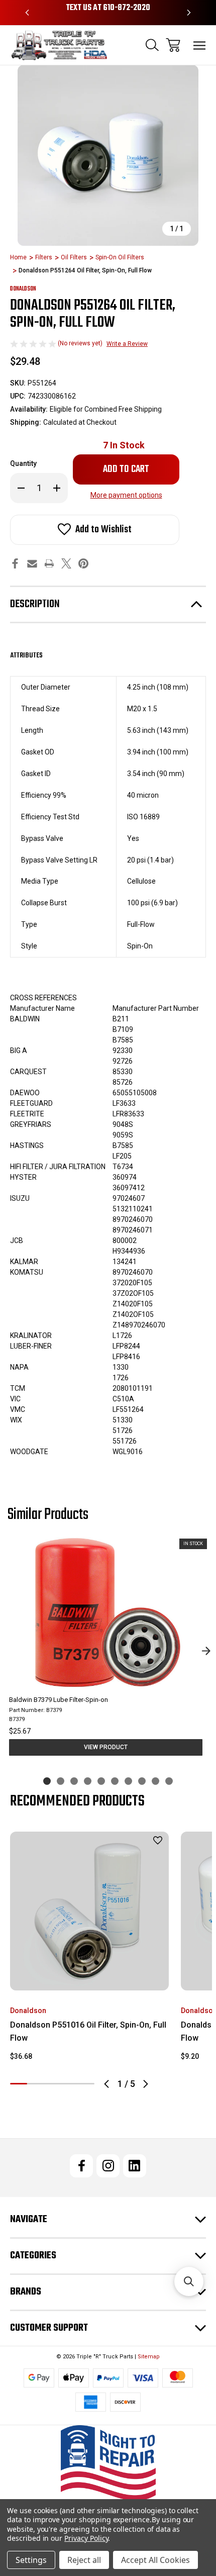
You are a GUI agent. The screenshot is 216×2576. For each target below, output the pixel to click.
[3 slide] (74, 1781)
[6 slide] (115, 1781)
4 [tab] (69, 2084)
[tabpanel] (89, 1950)
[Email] (32, 563)
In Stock (124, 445)
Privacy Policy (86, 2538)
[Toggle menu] (200, 45)
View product (106, 1747)
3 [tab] (52, 2084)
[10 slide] (169, 1781)
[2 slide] (61, 1781)
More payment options (126, 495)
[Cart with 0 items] (173, 45)
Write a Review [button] (127, 344)
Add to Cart (90, 1977)
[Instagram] (108, 2166)
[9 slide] (155, 1781)
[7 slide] (128, 1781)
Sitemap (149, 2357)
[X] (66, 563)
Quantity (23, 463)
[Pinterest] (83, 563)
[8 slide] (142, 1781)
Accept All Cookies (155, 2560)
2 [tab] (36, 2084)
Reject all (84, 2560)
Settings (31, 2560)
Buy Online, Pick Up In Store (108, 8)
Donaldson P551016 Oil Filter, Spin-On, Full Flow (88, 2031)
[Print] (49, 563)
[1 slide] (47, 1781)
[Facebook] (15, 563)
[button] (108, 2463)
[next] (206, 1651)
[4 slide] (88, 1781)
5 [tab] (86, 2084)
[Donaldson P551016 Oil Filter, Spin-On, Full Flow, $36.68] (89, 1911)
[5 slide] (101, 1781)
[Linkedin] (135, 2166)
